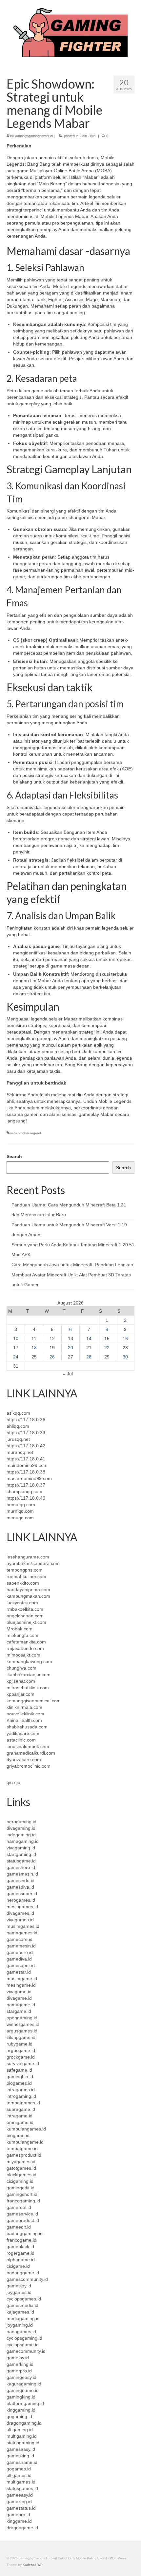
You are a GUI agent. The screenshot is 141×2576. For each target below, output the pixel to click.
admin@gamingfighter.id (34, 136)
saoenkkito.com (23, 1583)
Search (14, 1156)
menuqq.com (20, 1518)
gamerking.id (20, 2364)
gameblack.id (20, 2247)
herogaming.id (21, 1822)
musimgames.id (23, 1926)
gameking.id (19, 2501)
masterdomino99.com (29, 1478)
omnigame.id (20, 2122)
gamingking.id (21, 2397)
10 (16, 1339)
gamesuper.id (21, 1965)
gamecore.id (20, 1939)
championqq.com (24, 1491)
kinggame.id (19, 2521)
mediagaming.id (23, 2318)
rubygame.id (20, 2044)
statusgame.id (21, 1861)
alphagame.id (21, 2260)
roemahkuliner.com (26, 1576)
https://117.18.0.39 (26, 1433)
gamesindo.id (20, 1880)
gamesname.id (22, 2462)
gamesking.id (20, 2456)
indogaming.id (21, 1835)
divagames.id (20, 1913)
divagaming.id (21, 1828)
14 (89, 1339)
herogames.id (21, 1900)
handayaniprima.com (28, 1590)
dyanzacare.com (24, 1759)
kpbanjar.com (20, 1694)
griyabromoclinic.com (29, 1766)
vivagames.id (20, 1920)
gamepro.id (18, 2515)
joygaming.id (20, 2325)
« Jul (68, 1374)
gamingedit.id (20, 2188)
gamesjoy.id (19, 2286)
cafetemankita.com (26, 1642)
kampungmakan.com (28, 1596)
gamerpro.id (19, 2371)
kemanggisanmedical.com (34, 1701)
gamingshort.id (22, 2194)
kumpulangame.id (25, 2142)
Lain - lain (88, 136)
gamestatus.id (21, 2508)
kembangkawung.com (29, 1661)
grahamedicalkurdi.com (31, 1753)
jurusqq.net (18, 1439)
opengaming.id (22, 2018)
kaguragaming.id (24, 2384)
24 (16, 1357)
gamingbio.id (20, 2077)
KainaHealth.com (24, 1720)
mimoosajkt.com (23, 1655)
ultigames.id (19, 2475)
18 (34, 1348)
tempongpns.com (25, 1570)
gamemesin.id (21, 1946)
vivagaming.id (21, 1848)
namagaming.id (23, 1841)
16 (125, 1339)
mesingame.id (21, 1985)
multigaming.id (22, 2436)
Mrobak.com (20, 1629)
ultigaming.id (20, 2430)
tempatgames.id (23, 2103)
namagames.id (22, 1933)
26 (52, 1357)
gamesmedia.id (22, 2305)
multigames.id (21, 2482)
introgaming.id (21, 2096)
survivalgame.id (23, 2063)
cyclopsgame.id (23, 2345)
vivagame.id (19, 1992)
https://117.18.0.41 (26, 1459)
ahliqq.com (18, 1426)
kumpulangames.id (26, 2129)
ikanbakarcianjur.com (29, 1675)
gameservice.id (22, 2214)
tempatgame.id (22, 2148)
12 (52, 1339)
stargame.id (19, 2011)
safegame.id (19, 2070)
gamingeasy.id (21, 2377)
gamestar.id (19, 1972)
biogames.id (19, 2083)
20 (70, 1348)
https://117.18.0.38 (26, 1472)
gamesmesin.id (22, 1874)
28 (89, 1357)
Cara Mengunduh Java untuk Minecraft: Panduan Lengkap (72, 1265)
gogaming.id (19, 2416)
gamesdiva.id (20, 1887)
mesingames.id (22, 1907)
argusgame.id (21, 2050)
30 (125, 1357)
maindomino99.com (27, 1465)
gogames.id (19, 2469)
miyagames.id (21, 2162)
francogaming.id (23, 2201)
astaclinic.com (21, 1740)
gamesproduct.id (24, 2155)
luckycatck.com (22, 1603)
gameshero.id (21, 1867)
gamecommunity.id (26, 2351)
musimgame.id (22, 1978)
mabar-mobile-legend (25, 1133)
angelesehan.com (25, 1616)
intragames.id (21, 2090)
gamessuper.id (22, 1894)
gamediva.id (19, 1959)
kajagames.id (20, 2312)
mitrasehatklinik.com (28, 1688)
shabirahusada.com (27, 1727)
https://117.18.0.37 (26, 1485)
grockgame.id (21, 2057)
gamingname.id (23, 2390)
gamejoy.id (18, 2358)
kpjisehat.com (21, 1681)
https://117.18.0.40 (26, 1498)
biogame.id (18, 2135)
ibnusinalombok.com (28, 1746)
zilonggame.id (21, 2037)
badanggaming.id (25, 2233)
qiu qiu (13, 1782)
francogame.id (21, 2240)
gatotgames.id (21, 2168)
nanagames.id (21, 2332)
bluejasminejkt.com (26, 1622)
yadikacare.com (23, 1733)
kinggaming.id (21, 2410)
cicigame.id (18, 2266)
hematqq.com (21, 1505)
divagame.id (19, 1998)
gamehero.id (20, 1952)
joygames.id (19, 2292)
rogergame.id (20, 2253)
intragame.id (20, 2116)
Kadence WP (33, 2565)
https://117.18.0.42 (26, 1446)
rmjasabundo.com (25, 1648)
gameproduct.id (23, 2220)
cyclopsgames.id (24, 2299)
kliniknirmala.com (24, 1707)
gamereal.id (19, 2207)
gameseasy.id (21, 2449)
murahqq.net (20, 1452)
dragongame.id (22, 2528)
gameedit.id (19, 2227)
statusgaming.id (23, 2443)
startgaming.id (21, 1854)
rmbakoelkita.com (25, 1609)
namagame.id (21, 2005)
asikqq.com (18, 1413)
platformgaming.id (25, 2403)
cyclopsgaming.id (24, 2338)
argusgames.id (22, 2031)
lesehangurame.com (28, 1557)
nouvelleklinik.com (25, 1714)
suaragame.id (21, 2109)
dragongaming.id (24, 2423)
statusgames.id (22, 2488)
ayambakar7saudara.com (33, 1563)
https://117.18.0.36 (26, 1420)
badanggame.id (23, 2273)
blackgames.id (21, 2175)
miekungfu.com (22, 1635)
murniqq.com (20, 1511)
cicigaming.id (20, 2181)
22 (107, 1348)
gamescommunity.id (27, 2279)
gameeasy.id (20, 2495)
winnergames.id (23, 2024)
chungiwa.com (21, 1668)
